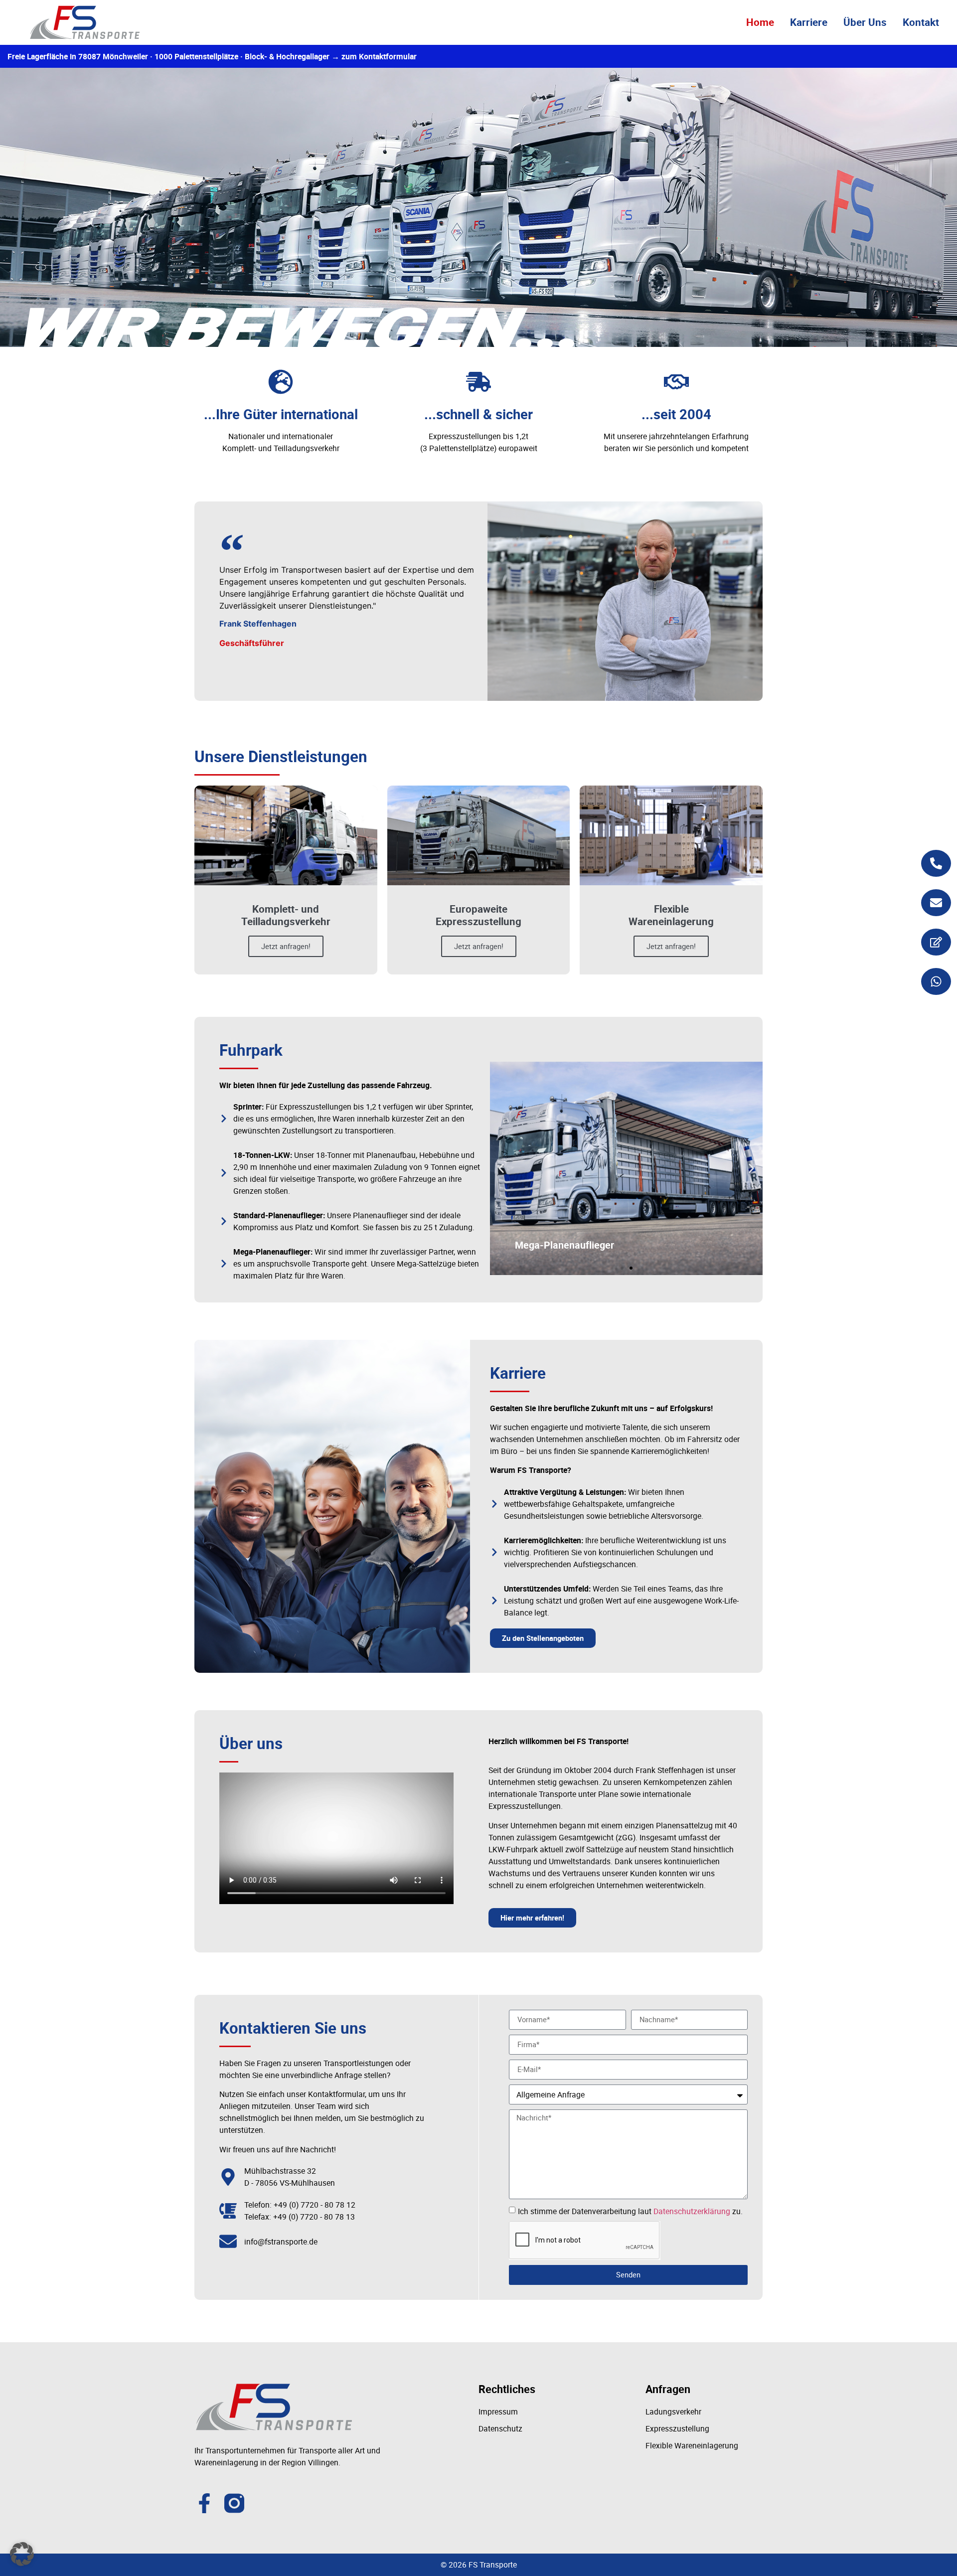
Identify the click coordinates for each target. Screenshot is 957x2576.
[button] (501, 1168)
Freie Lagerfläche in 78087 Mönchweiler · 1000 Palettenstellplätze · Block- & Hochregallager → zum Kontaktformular (212, 56)
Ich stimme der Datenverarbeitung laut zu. (630, 2211)
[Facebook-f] (204, 2503)
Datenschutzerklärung (692, 2211)
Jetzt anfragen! (286, 946)
